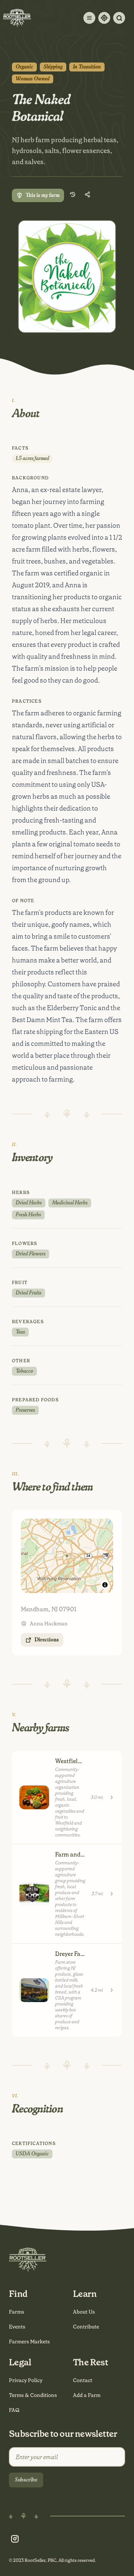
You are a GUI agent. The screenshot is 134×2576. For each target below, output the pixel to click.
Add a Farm (87, 2395)
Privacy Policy (26, 2380)
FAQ (14, 2410)
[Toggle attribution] (105, 1585)
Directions (47, 1640)
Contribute (86, 2327)
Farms (17, 2312)
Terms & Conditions (33, 2395)
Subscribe (26, 2480)
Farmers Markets (29, 2342)
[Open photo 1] (67, 277)
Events (17, 2327)
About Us (84, 2312)
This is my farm (43, 195)
